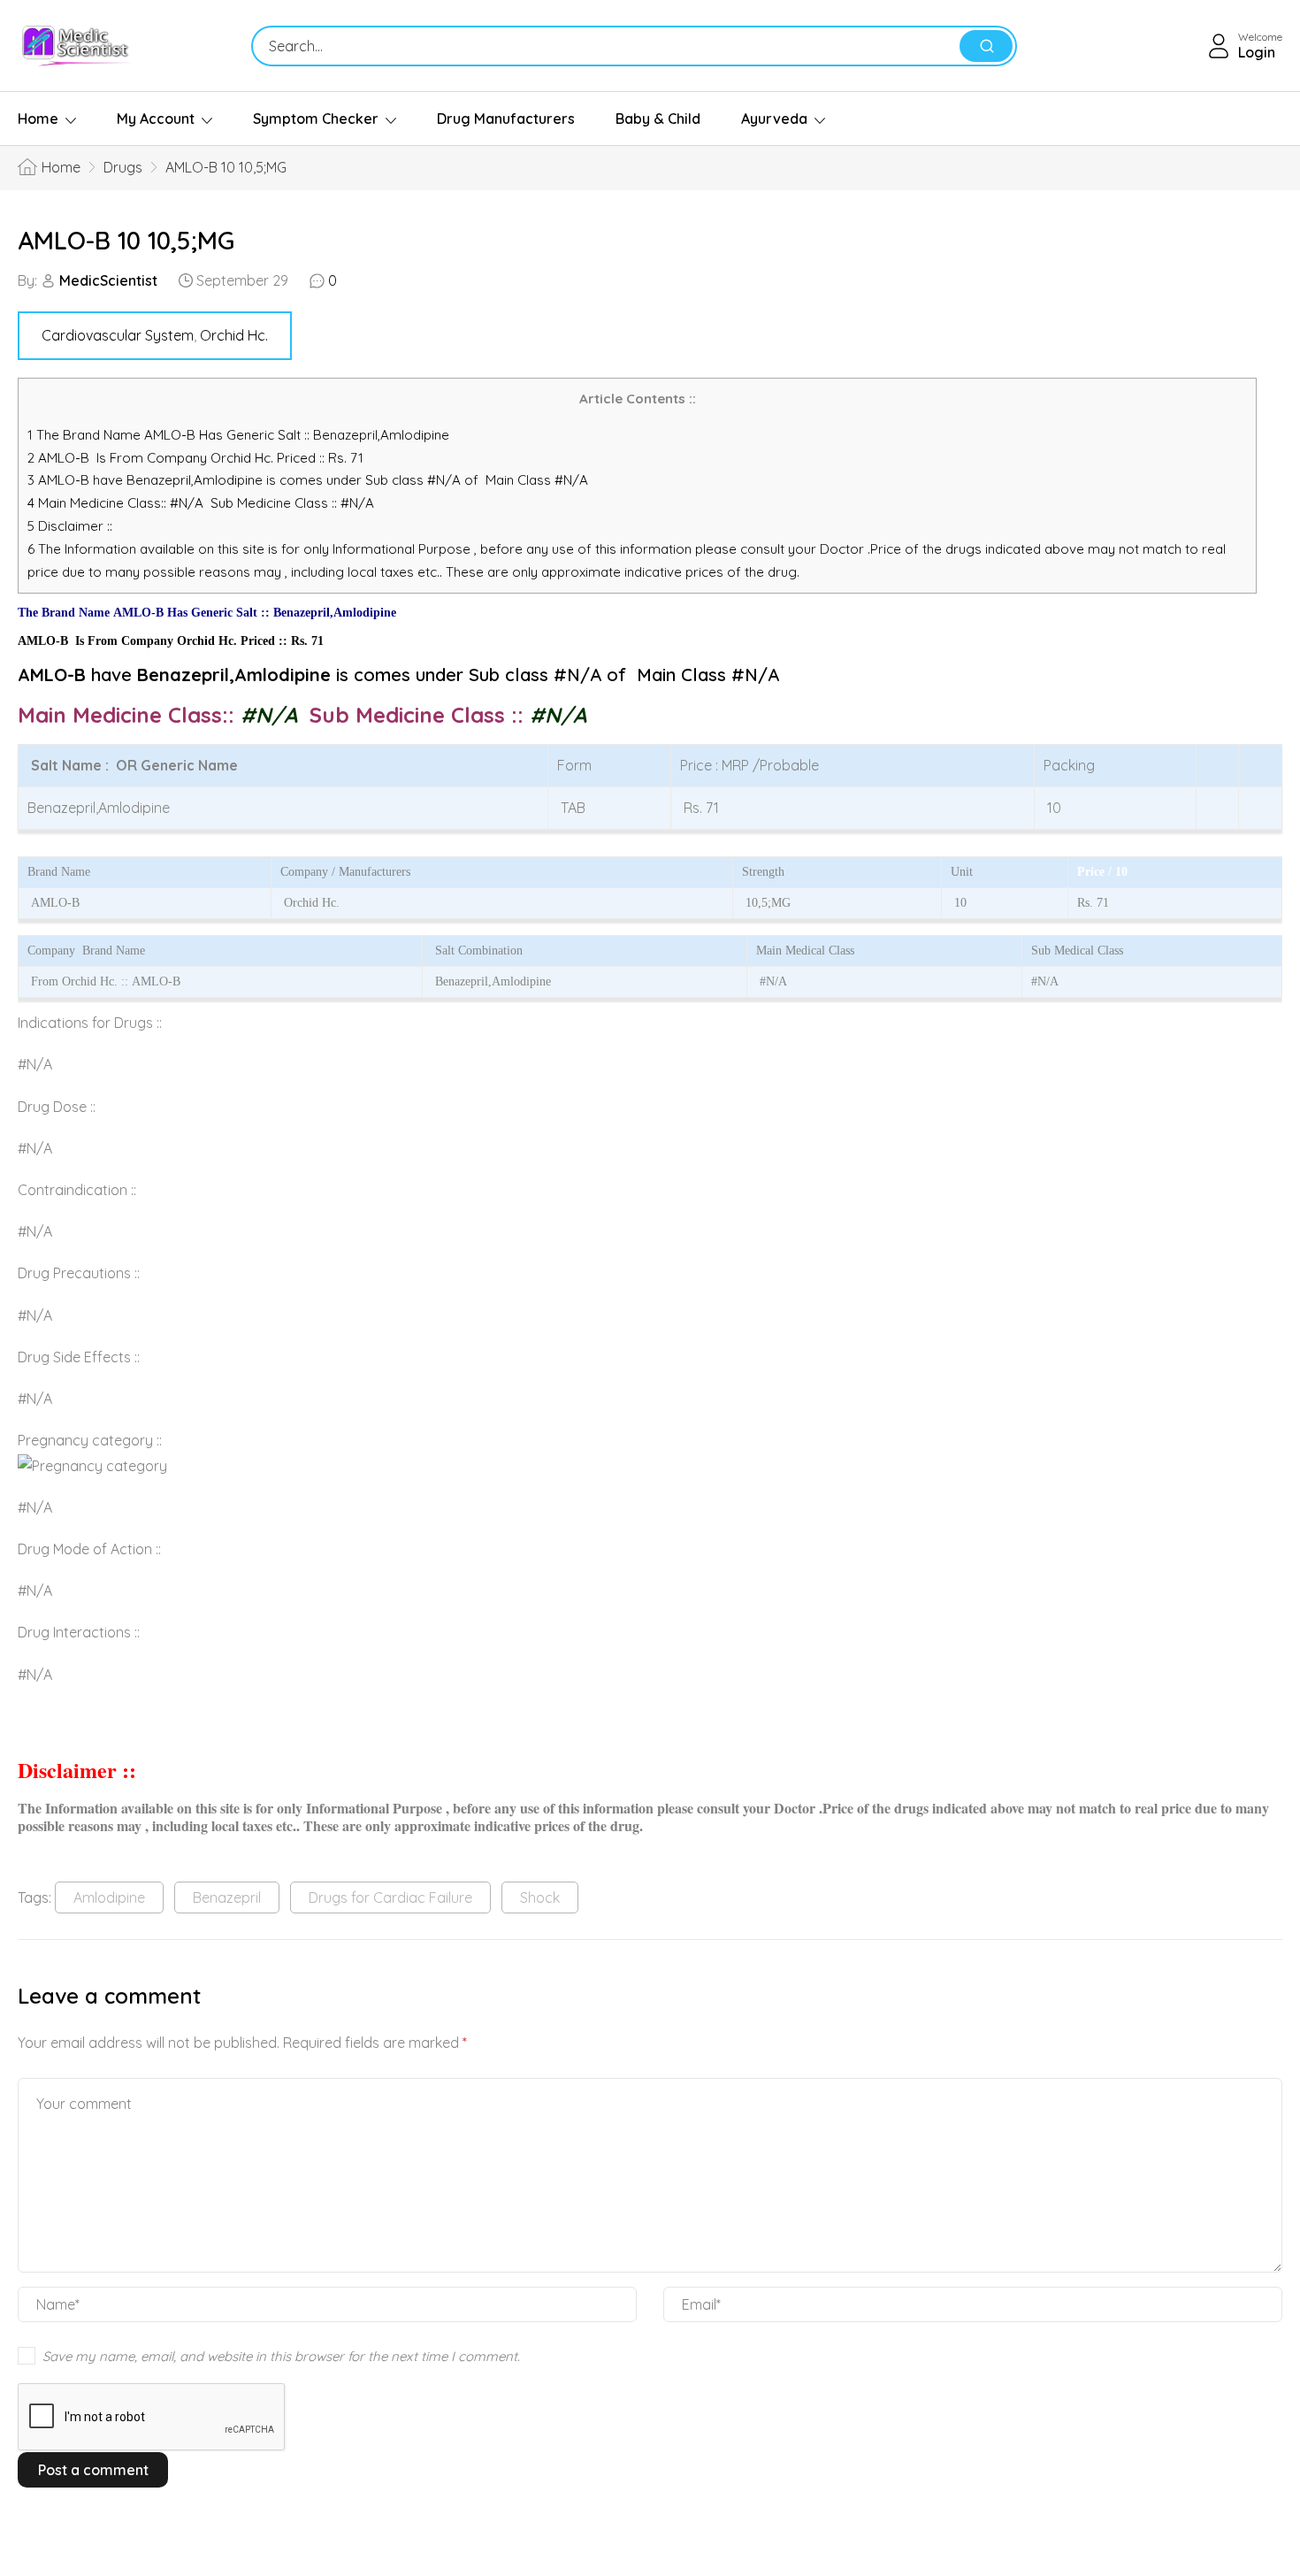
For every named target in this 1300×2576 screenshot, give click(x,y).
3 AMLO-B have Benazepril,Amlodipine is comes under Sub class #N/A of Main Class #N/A (308, 480)
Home (38, 119)
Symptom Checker (316, 119)
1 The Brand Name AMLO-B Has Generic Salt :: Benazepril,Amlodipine (240, 435)
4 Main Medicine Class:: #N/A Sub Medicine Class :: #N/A (203, 503)
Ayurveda (774, 119)
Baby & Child (658, 119)
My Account (156, 119)
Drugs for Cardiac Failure (390, 1897)
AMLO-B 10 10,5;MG (126, 240)
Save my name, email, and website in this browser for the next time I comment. (281, 2356)
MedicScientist (108, 280)
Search (986, 46)
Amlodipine (109, 1897)
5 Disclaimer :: (70, 526)
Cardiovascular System (118, 335)
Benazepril (227, 1897)
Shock (540, 1897)
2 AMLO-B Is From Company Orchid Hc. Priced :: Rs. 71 (195, 458)
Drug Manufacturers (506, 119)
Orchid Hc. (234, 335)
